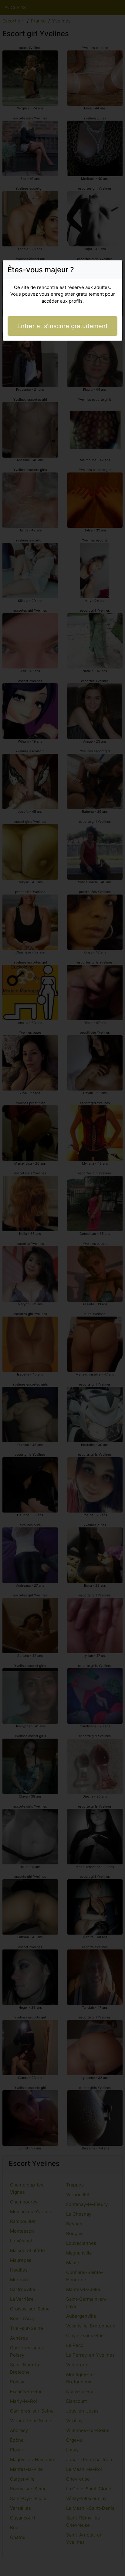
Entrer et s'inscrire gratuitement (62, 326)
